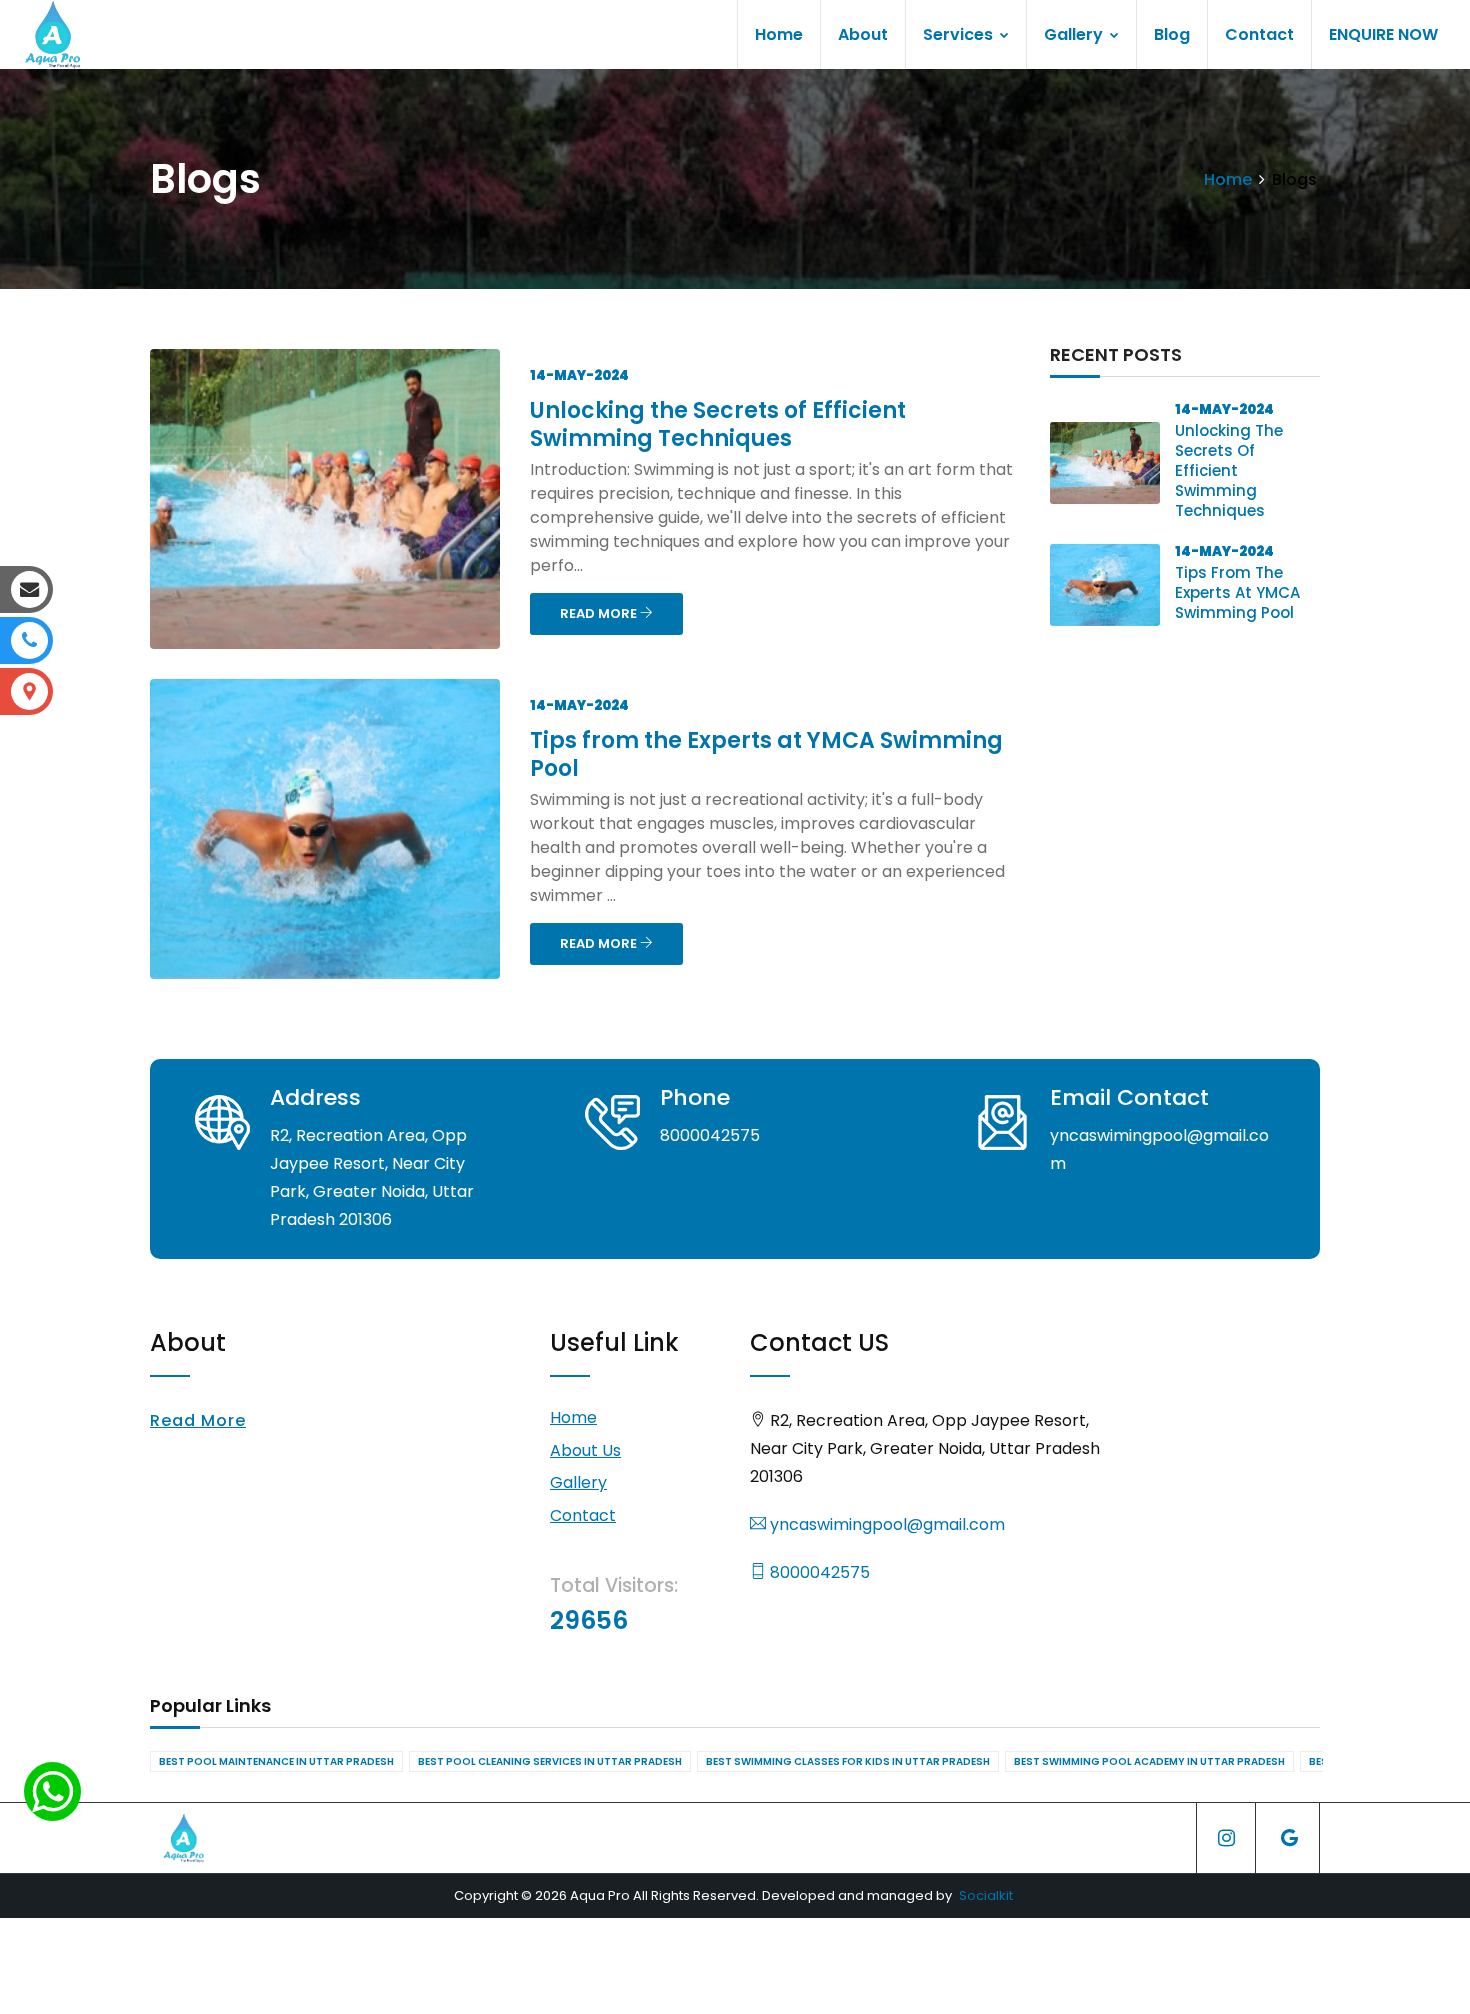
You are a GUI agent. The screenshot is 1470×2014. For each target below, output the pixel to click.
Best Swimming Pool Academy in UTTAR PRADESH (1149, 1761)
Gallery (1075, 34)
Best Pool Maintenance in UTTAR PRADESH (276, 1761)
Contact (1259, 34)
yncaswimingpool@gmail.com (885, 1524)
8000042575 (818, 1572)
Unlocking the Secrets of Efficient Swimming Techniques (718, 424)
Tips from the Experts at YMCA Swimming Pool (766, 754)
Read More (198, 1420)
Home (779, 34)
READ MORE (600, 613)
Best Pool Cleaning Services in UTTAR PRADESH (550, 1761)
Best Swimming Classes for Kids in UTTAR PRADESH (848, 1761)
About (863, 34)
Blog (1172, 34)
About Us (585, 1450)
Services (960, 34)
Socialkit (986, 1895)
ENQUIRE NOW (1383, 34)
